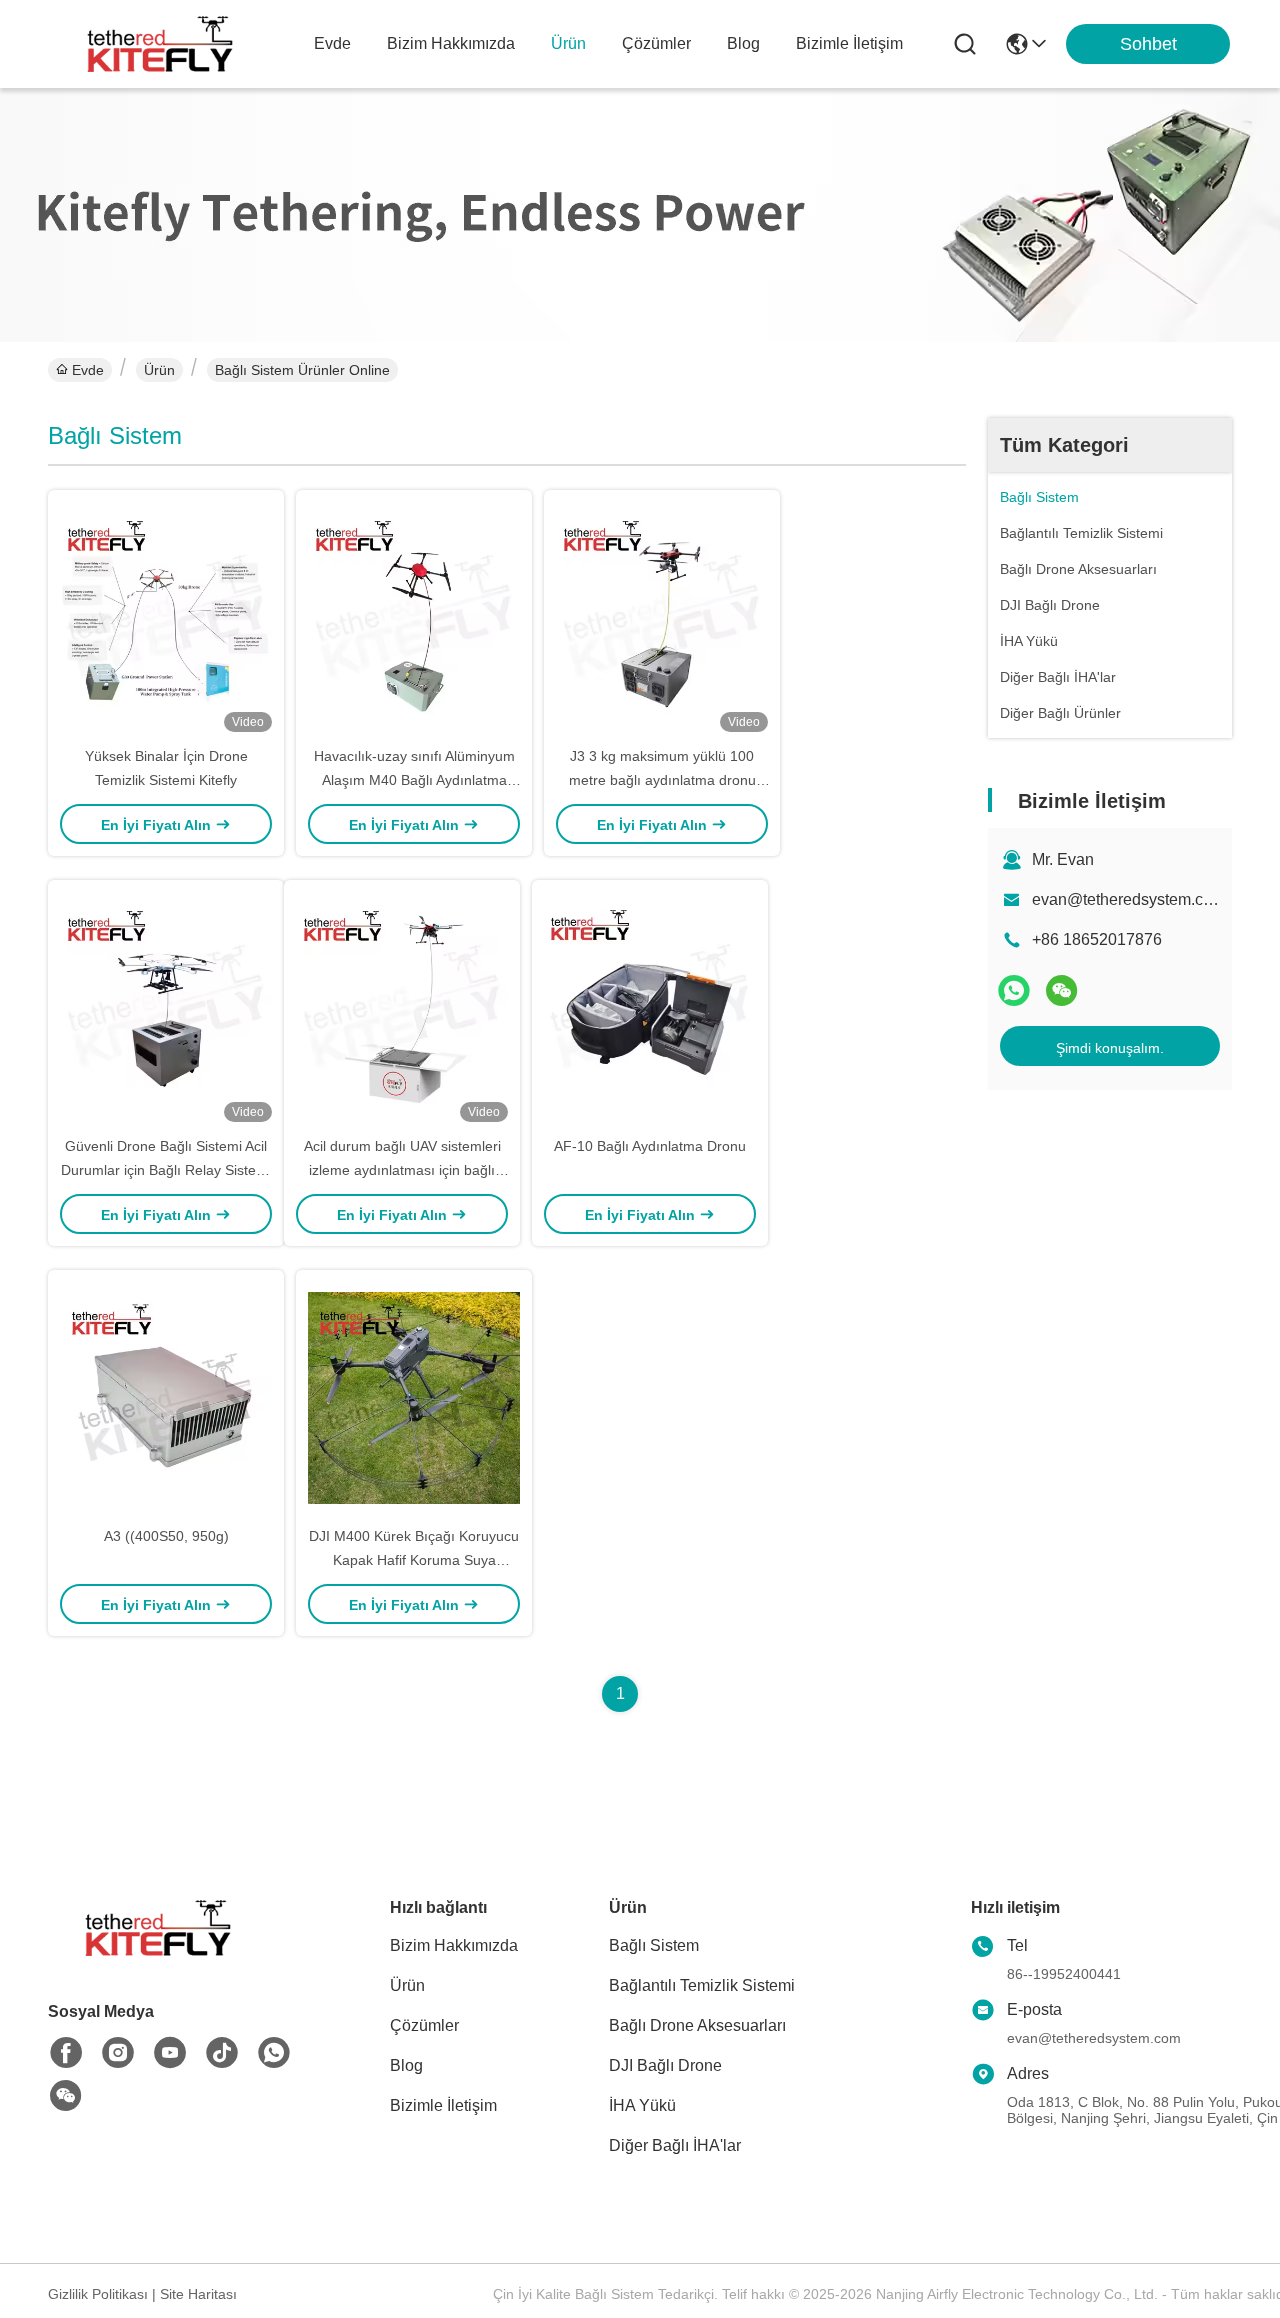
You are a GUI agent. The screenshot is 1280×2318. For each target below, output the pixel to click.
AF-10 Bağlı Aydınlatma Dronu (650, 1146)
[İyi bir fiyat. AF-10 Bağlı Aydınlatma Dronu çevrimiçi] (650, 1007)
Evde (332, 43)
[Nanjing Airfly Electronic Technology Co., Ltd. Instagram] (118, 2053)
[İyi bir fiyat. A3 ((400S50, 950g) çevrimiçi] (166, 1397)
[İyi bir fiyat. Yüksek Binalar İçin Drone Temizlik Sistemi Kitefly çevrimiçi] (166, 617)
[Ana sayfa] (158, 1952)
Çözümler (656, 43)
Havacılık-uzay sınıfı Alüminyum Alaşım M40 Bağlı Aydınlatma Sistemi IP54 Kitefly (414, 780)
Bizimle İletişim (849, 43)
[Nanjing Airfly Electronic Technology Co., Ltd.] (160, 44)
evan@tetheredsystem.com (1128, 899)
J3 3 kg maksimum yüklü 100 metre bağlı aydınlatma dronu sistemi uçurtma (662, 780)
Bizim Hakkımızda (451, 43)
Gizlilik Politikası (98, 2294)
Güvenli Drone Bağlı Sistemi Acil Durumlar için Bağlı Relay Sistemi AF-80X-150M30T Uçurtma (166, 1170)
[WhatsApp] (1014, 990)
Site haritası (198, 2294)
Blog (743, 43)
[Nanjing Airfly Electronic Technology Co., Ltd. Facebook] (66, 2053)
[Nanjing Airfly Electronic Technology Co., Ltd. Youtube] (170, 2053)
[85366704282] (274, 2053)
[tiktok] (222, 2053)
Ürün (568, 43)
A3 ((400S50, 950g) (166, 1536)
